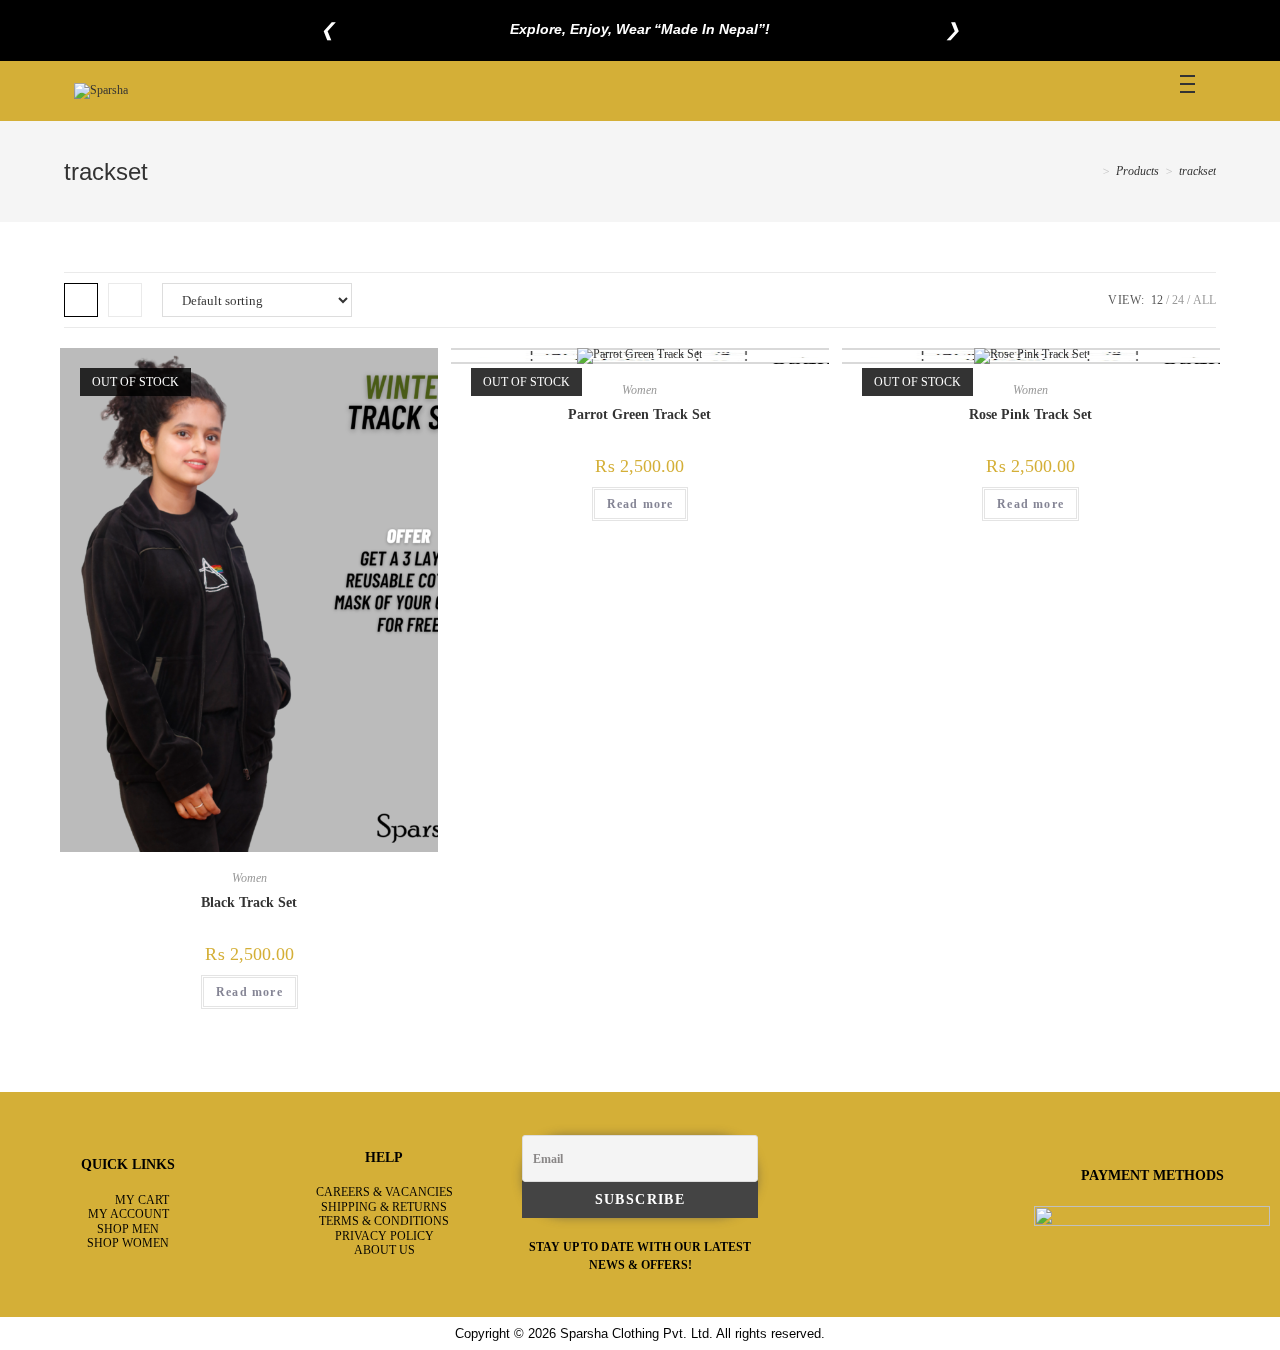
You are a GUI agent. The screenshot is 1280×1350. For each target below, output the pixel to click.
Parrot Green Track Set (639, 414)
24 (1178, 300)
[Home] (1091, 171)
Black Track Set (249, 902)
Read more (249, 992)
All (1204, 300)
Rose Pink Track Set (1030, 414)
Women (249, 878)
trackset (1197, 171)
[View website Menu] (1187, 90)
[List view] (125, 300)
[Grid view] (81, 300)
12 (1157, 300)
